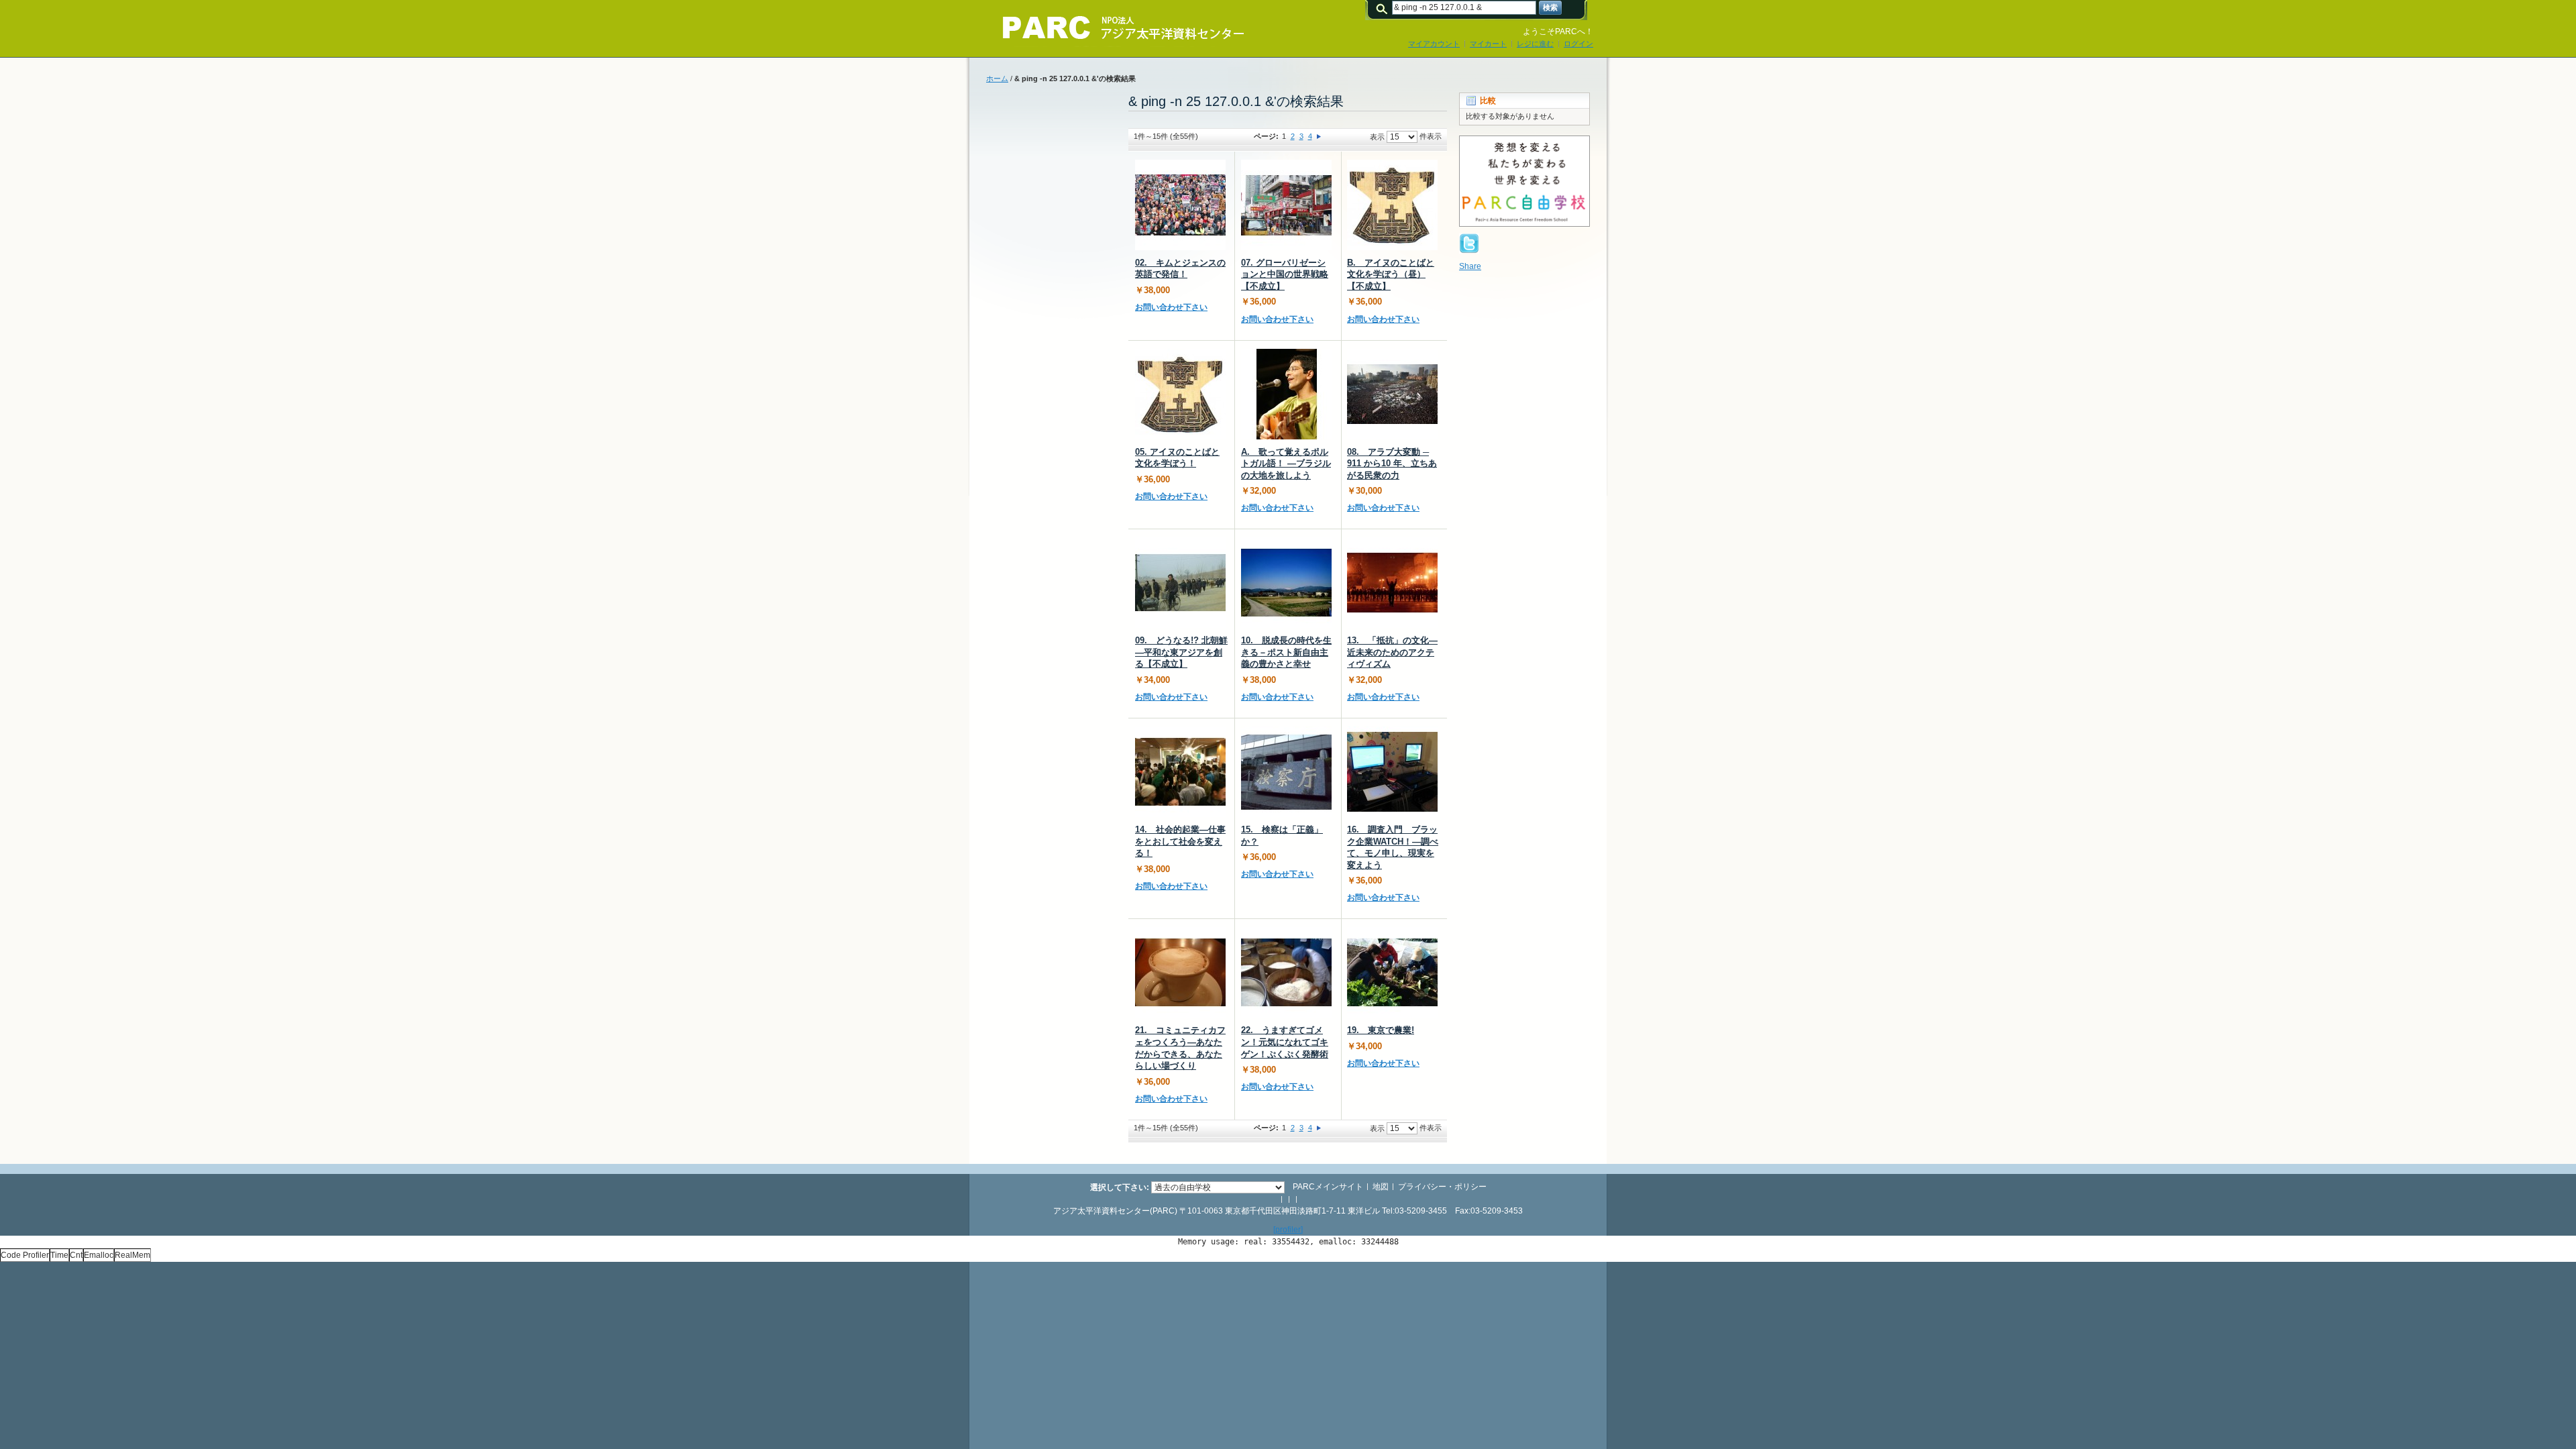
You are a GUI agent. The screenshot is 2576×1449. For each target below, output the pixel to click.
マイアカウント (1434, 44)
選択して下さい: (1120, 1187)
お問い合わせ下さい (1171, 307)
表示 (1377, 137)
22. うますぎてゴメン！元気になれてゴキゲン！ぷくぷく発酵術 (1285, 1042)
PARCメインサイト (1328, 1187)
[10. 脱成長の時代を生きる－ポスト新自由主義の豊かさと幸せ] (1286, 583)
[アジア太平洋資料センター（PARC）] (1114, 28)
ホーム (997, 78)
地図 (1381, 1187)
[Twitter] (1469, 239)
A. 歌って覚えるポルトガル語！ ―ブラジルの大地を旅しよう (1286, 464)
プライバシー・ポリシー (1442, 1187)
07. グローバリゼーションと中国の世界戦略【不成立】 (1285, 274)
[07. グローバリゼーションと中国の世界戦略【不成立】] (1286, 205)
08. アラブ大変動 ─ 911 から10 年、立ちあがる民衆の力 (1392, 464)
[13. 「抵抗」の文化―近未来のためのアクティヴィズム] (1392, 583)
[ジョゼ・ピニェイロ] (1286, 394)
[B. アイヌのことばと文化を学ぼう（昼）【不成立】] (1392, 205)
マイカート (1488, 44)
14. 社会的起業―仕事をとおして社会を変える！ (1180, 841)
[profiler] (1288, 1230)
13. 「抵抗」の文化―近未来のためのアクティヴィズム (1392, 652)
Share (1470, 266)
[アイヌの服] (1180, 394)
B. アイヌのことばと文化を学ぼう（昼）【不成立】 (1391, 274)
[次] (1319, 136)
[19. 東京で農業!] (1392, 972)
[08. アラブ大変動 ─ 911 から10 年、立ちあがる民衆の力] (1392, 394)
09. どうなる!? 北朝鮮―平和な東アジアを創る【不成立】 (1181, 652)
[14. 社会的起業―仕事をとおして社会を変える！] (1180, 772)
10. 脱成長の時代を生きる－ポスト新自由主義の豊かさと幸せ (1286, 652)
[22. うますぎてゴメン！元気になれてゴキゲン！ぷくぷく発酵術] (1286, 972)
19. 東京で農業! (1381, 1030)
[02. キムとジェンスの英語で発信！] (1180, 205)
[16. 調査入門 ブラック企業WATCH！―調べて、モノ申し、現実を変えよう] (1392, 772)
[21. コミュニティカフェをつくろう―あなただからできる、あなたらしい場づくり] (1180, 972)
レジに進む (1535, 44)
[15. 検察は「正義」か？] (1286, 772)
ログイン (1578, 44)
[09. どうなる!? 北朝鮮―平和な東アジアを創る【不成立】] (1180, 583)
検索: (1384, 8)
